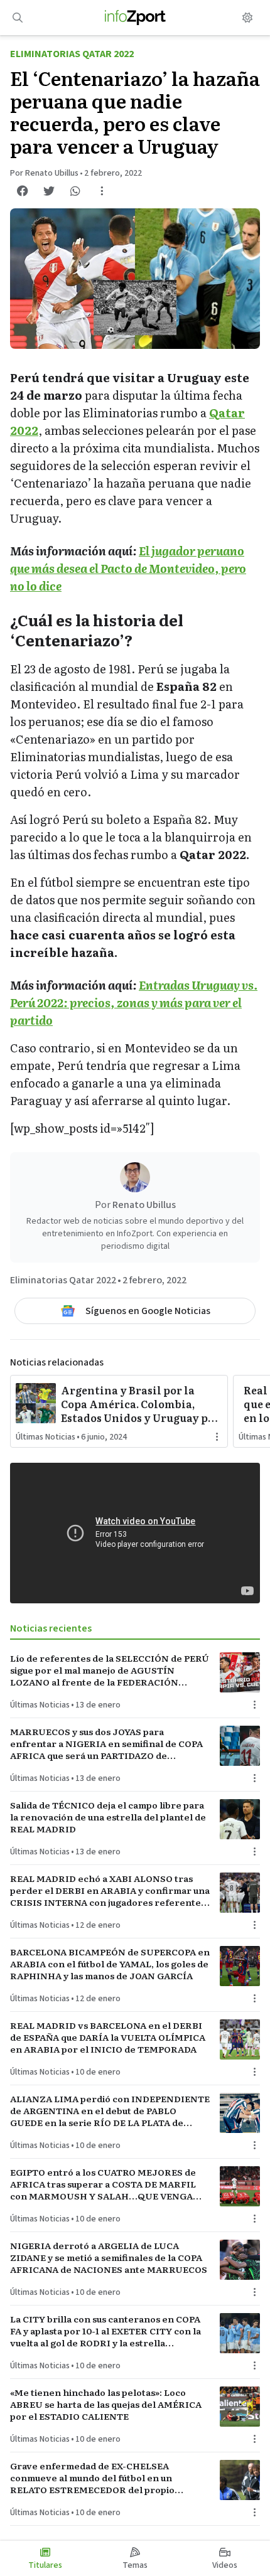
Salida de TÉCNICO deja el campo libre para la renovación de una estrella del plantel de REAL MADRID (108, 1817)
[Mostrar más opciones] (102, 191)
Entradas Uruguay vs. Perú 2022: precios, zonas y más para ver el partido (134, 1002)
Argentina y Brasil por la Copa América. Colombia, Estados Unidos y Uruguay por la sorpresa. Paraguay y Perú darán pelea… (140, 1404)
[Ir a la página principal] (135, 18)
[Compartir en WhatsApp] (75, 191)
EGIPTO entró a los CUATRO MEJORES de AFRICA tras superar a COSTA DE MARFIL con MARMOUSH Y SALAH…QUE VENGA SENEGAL (103, 2184)
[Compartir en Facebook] (23, 191)
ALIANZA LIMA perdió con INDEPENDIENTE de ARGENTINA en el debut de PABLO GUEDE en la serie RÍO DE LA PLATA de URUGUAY (110, 2111)
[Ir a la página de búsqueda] (18, 18)
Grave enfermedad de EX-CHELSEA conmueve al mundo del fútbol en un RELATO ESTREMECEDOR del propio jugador (92, 2478)
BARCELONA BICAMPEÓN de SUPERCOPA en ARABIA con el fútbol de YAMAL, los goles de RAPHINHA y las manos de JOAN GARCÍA (110, 1964)
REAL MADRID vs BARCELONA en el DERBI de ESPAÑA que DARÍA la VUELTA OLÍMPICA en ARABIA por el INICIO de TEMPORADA (108, 2038)
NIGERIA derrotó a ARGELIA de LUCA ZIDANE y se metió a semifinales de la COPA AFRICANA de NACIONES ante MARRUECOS (109, 2258)
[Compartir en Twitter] (49, 191)
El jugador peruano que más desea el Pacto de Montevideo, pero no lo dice (128, 568)
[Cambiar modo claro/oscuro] (247, 18)
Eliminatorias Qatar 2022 (72, 54)
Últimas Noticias (46, 1437)
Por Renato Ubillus (44, 173)
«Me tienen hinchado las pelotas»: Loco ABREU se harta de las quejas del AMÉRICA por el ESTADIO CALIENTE (106, 2405)
